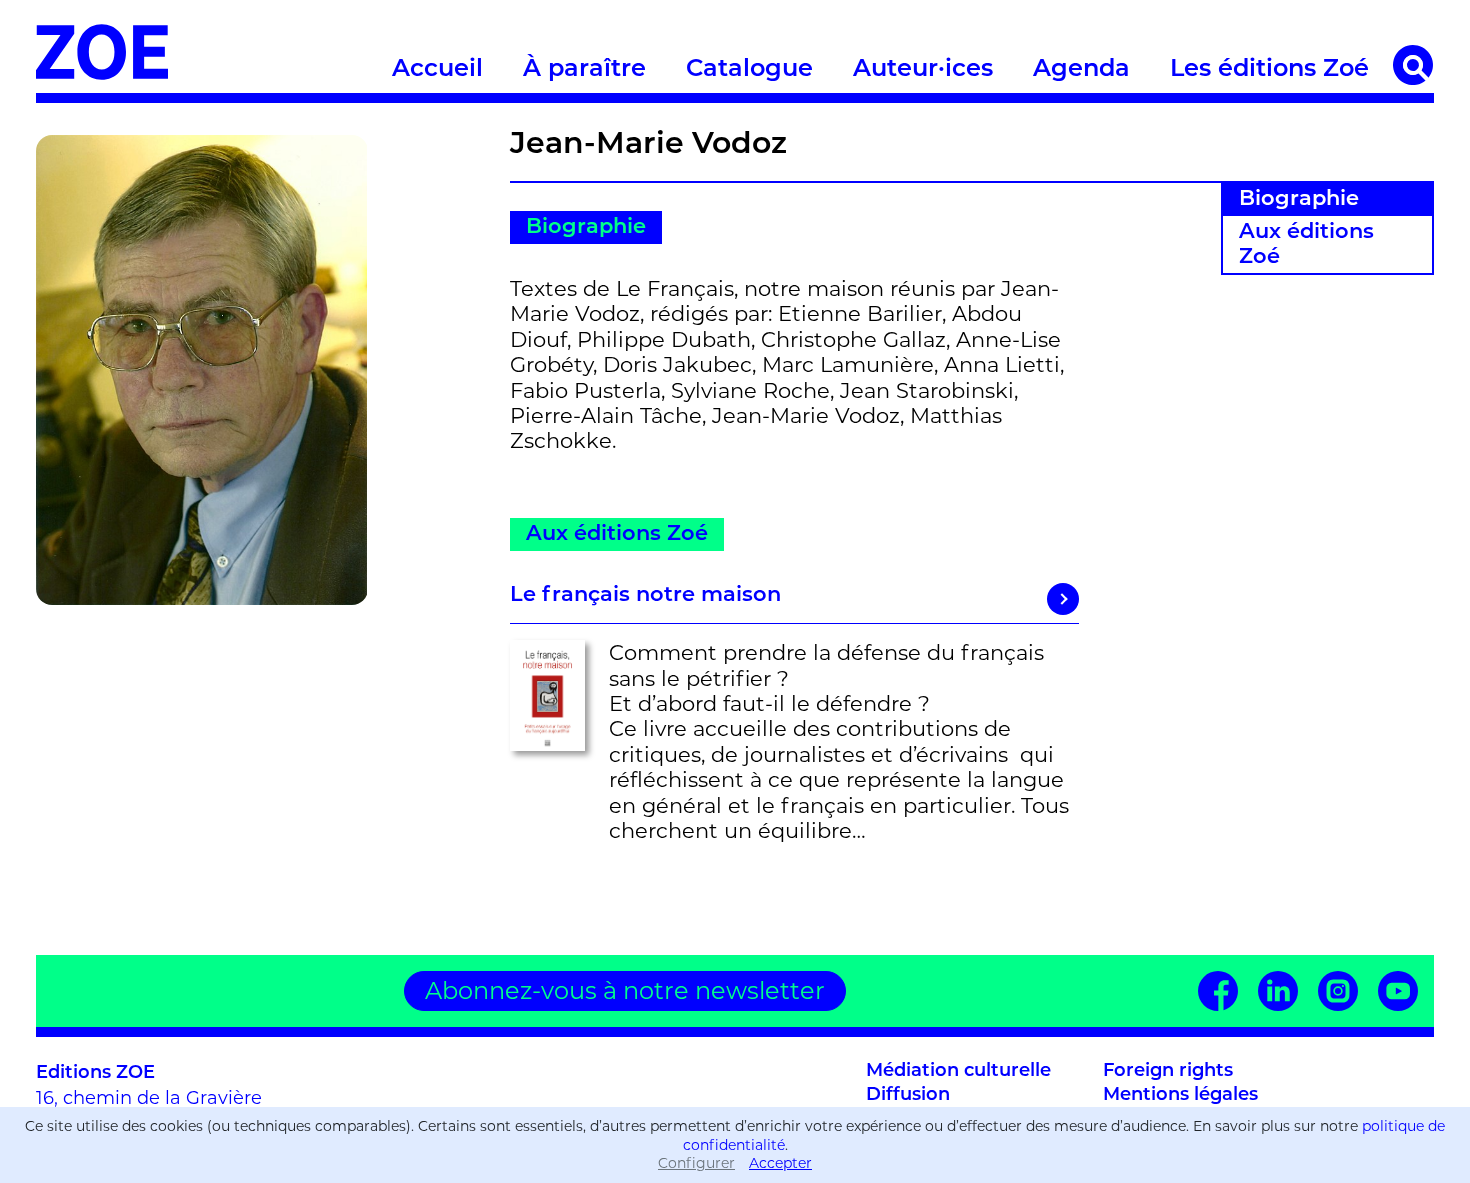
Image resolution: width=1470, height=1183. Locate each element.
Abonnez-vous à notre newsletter (625, 990)
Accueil (437, 70)
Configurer (696, 1163)
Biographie (1299, 199)
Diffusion (908, 1096)
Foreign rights (1168, 1072)
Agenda (1081, 70)
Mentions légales (1180, 1096)
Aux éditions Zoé (1306, 245)
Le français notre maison (645, 595)
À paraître (584, 70)
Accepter (780, 1163)
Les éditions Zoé (1269, 70)
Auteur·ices (923, 70)
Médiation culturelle (958, 1072)
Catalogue (749, 70)
